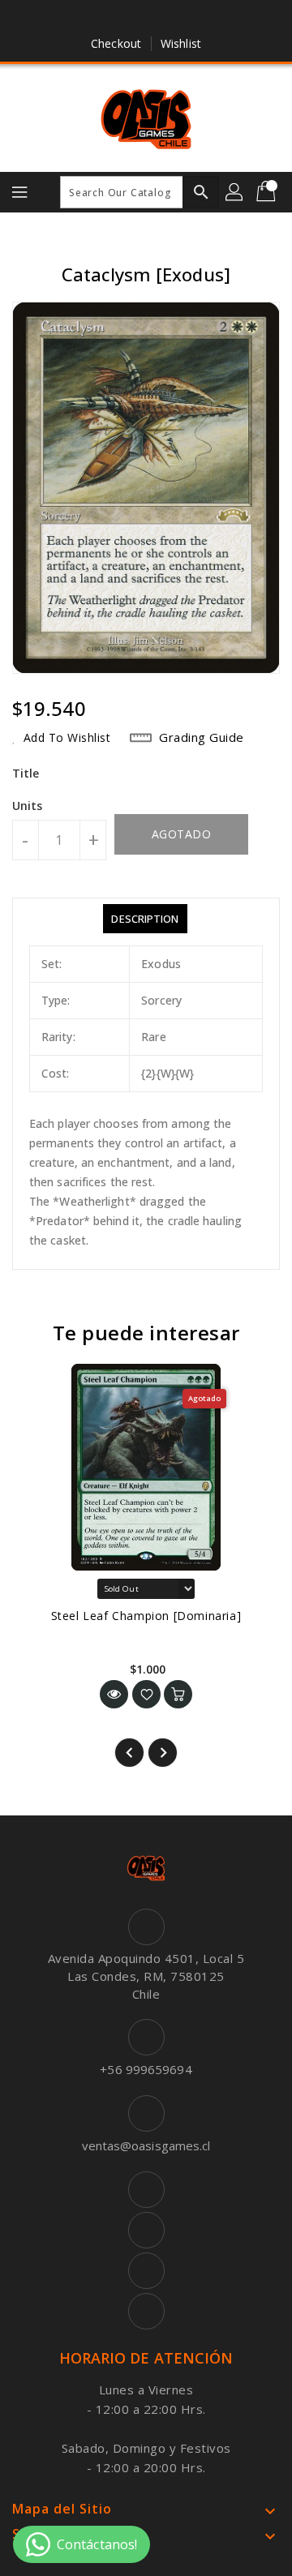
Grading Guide (202, 737)
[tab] (145, 919)
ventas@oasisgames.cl (146, 2145)
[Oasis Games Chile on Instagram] (161, 19)
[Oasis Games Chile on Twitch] (192, 19)
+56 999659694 (146, 2069)
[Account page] (235, 192)
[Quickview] (114, 1694)
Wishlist (181, 43)
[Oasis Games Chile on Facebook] (100, 19)
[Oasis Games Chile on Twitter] (131, 19)
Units (28, 806)
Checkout (116, 43)
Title (26, 773)
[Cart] (268, 192)
